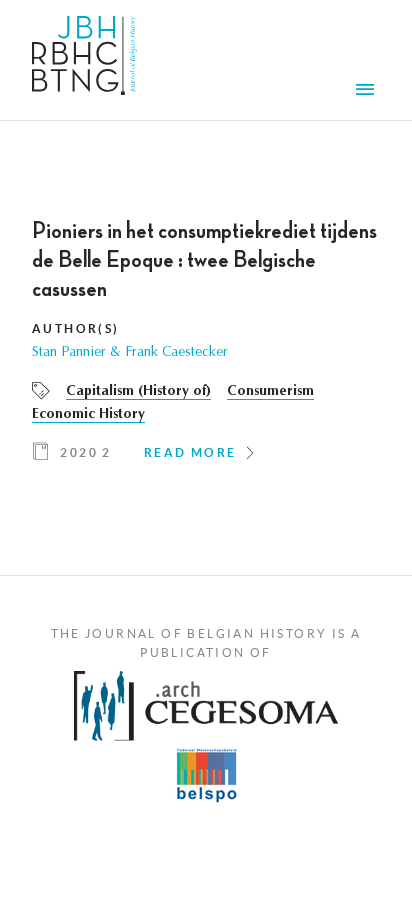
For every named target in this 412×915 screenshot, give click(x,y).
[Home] (84, 60)
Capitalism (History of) (138, 392)
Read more (190, 452)
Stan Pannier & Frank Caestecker (130, 353)
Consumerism (270, 392)
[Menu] (368, 92)
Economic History (88, 415)
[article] (206, 348)
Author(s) (76, 328)
